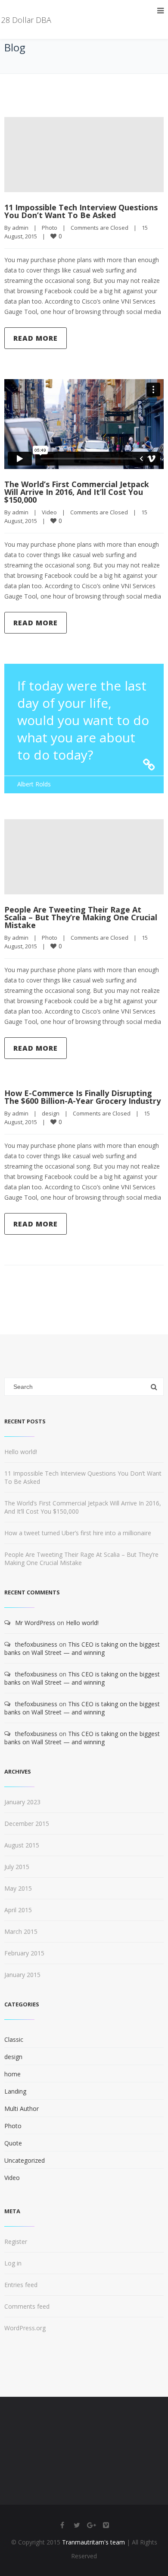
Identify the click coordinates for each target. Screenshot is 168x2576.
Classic (14, 2039)
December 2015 (27, 1823)
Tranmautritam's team (93, 2542)
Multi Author (22, 2109)
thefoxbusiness (36, 1644)
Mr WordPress (35, 1623)
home (12, 2074)
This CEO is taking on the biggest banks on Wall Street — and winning (82, 1648)
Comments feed (27, 2306)
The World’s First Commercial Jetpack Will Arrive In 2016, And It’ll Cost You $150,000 (77, 492)
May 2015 (18, 1888)
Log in (13, 2263)
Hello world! (21, 1452)
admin (20, 228)
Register (16, 2242)
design (51, 1113)
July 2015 (17, 1867)
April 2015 (18, 1910)
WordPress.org (25, 2328)
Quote (13, 2143)
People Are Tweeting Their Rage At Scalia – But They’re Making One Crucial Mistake (81, 917)
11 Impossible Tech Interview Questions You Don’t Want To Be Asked (81, 211)
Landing (15, 2091)
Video (49, 512)
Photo (50, 228)
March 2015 (21, 1931)
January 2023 (22, 1802)
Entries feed (21, 2285)
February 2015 (24, 1953)
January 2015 (22, 1975)
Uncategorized (25, 2160)
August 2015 (22, 1845)
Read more (36, 338)
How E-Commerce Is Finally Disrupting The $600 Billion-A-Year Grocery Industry (82, 1097)
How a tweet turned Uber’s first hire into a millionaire (78, 1533)
